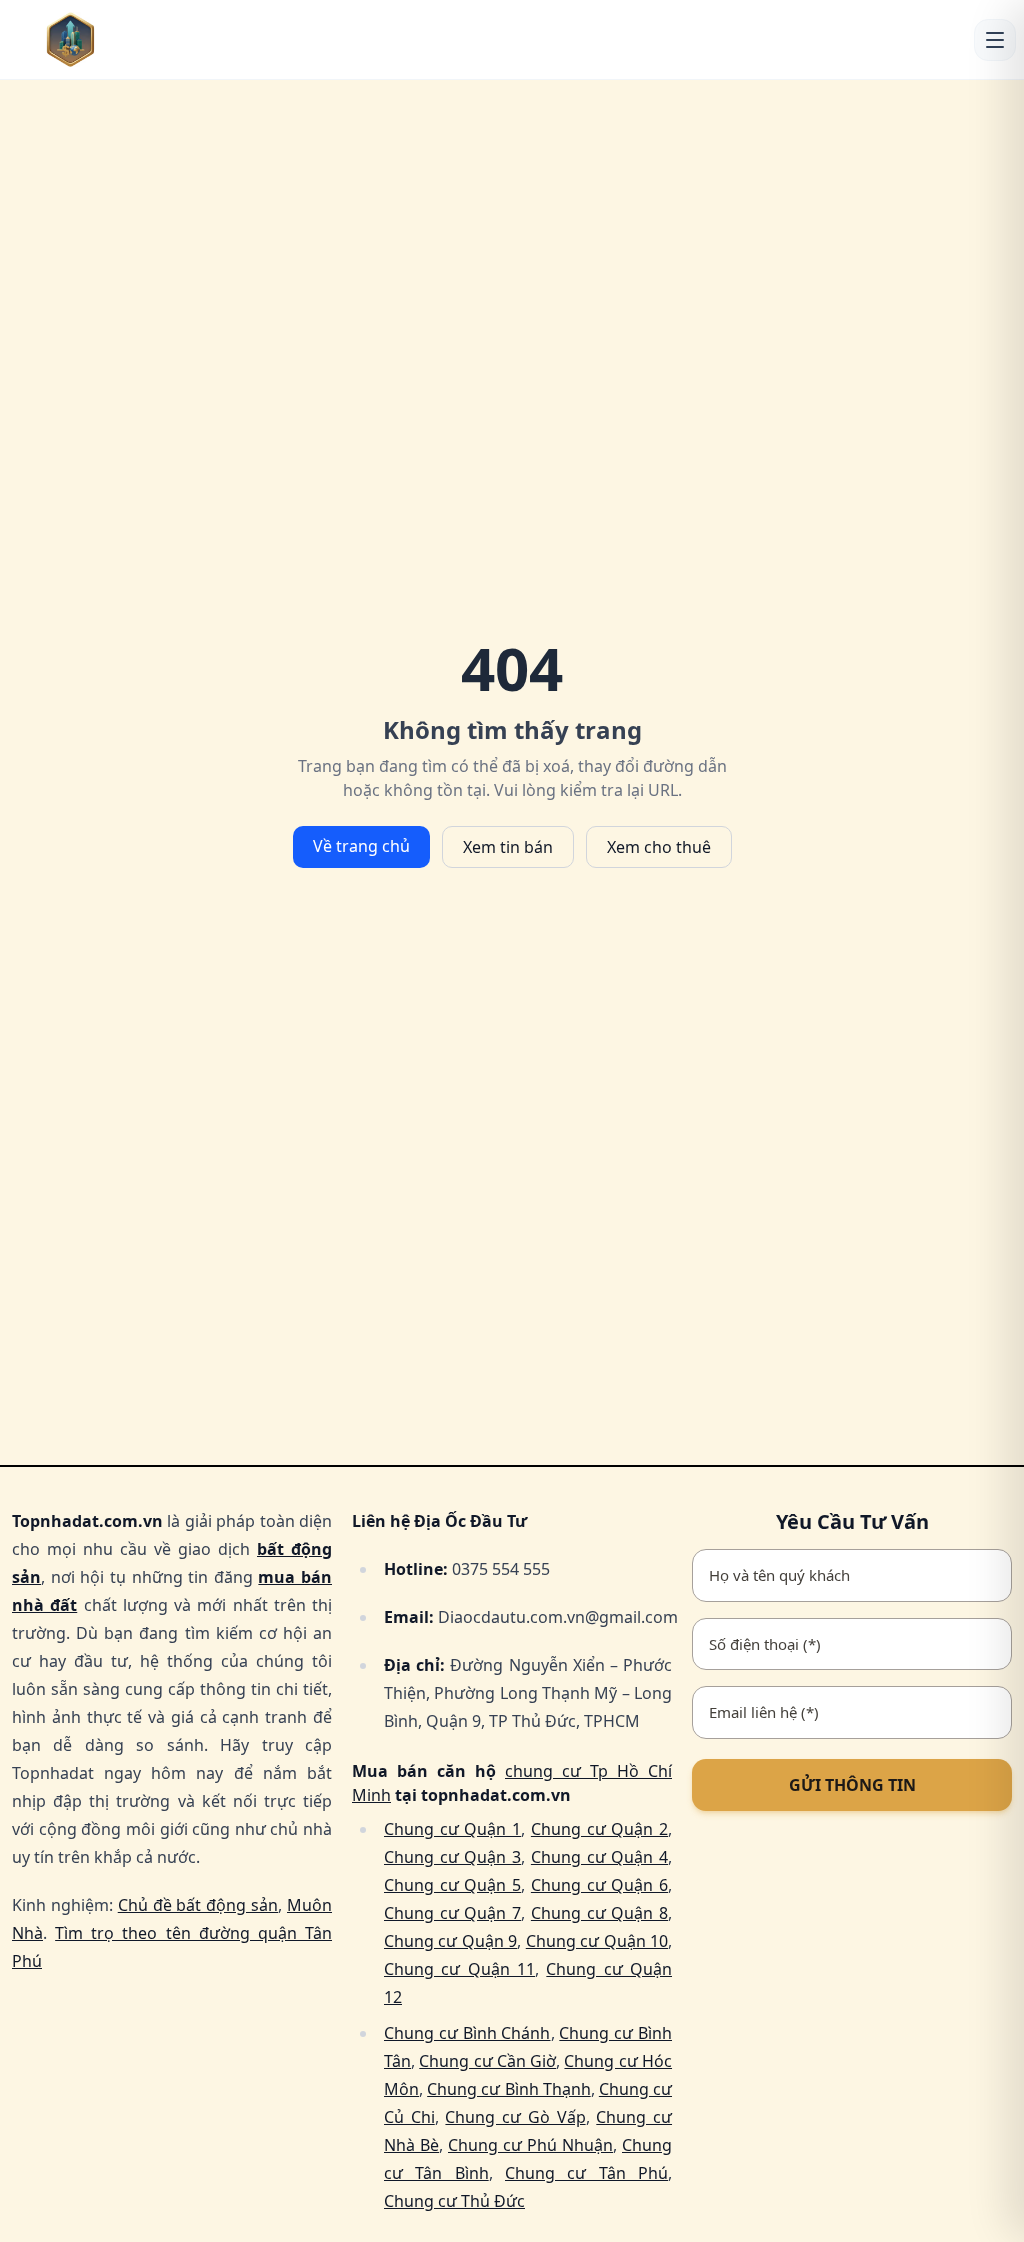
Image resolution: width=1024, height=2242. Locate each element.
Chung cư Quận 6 (599, 1885)
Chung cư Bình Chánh (467, 2033)
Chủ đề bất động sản (198, 1905)
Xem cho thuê (659, 847)
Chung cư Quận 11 (459, 1969)
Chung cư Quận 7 (452, 1913)
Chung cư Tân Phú (586, 2173)
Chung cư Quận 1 (452, 1829)
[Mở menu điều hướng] (995, 40)
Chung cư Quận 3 (452, 1857)
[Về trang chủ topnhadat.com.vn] (101, 39)
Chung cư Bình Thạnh (509, 2089)
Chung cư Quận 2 (599, 1829)
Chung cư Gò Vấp (515, 2117)
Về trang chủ (361, 846)
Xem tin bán (508, 847)
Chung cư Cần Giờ (487, 2061)
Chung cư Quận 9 (450, 1941)
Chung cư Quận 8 (599, 1913)
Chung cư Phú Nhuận (530, 2145)
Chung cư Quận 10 (597, 1941)
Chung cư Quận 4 (599, 1857)
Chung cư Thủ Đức (454, 2201)
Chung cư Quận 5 (452, 1885)
